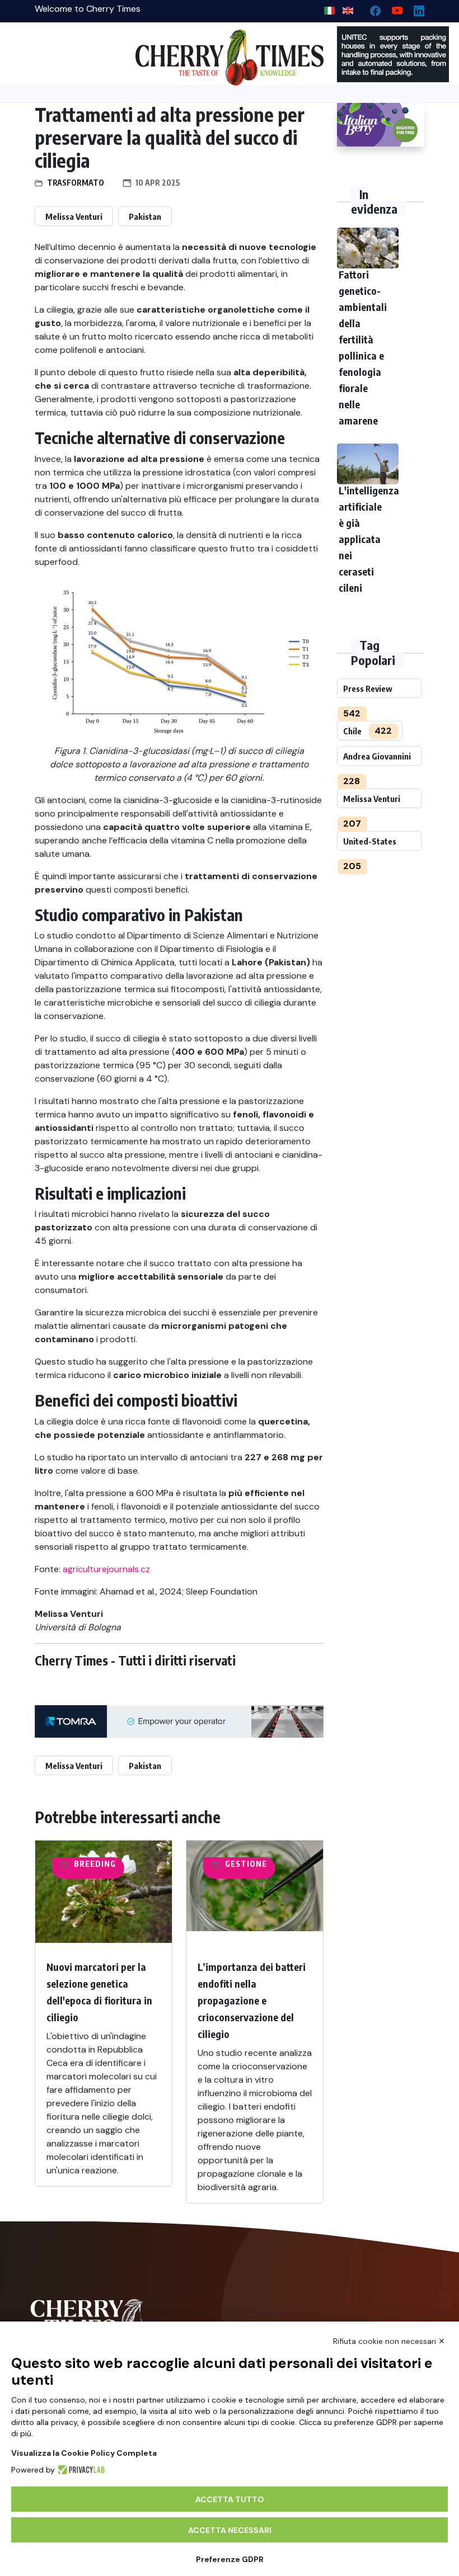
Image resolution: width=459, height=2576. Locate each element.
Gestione (246, 1864)
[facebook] (371, 8)
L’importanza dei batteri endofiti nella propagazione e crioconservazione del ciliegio (252, 2000)
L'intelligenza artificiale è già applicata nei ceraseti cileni (369, 539)
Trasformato (76, 183)
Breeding (95, 1864)
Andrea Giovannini (377, 756)
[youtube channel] (393, 8)
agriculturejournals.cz (106, 1569)
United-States (370, 841)
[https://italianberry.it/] (381, 125)
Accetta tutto (230, 2499)
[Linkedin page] (414, 8)
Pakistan (145, 216)
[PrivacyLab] (80, 2470)
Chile (352, 731)
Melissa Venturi (74, 216)
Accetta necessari (230, 2530)
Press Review (368, 688)
